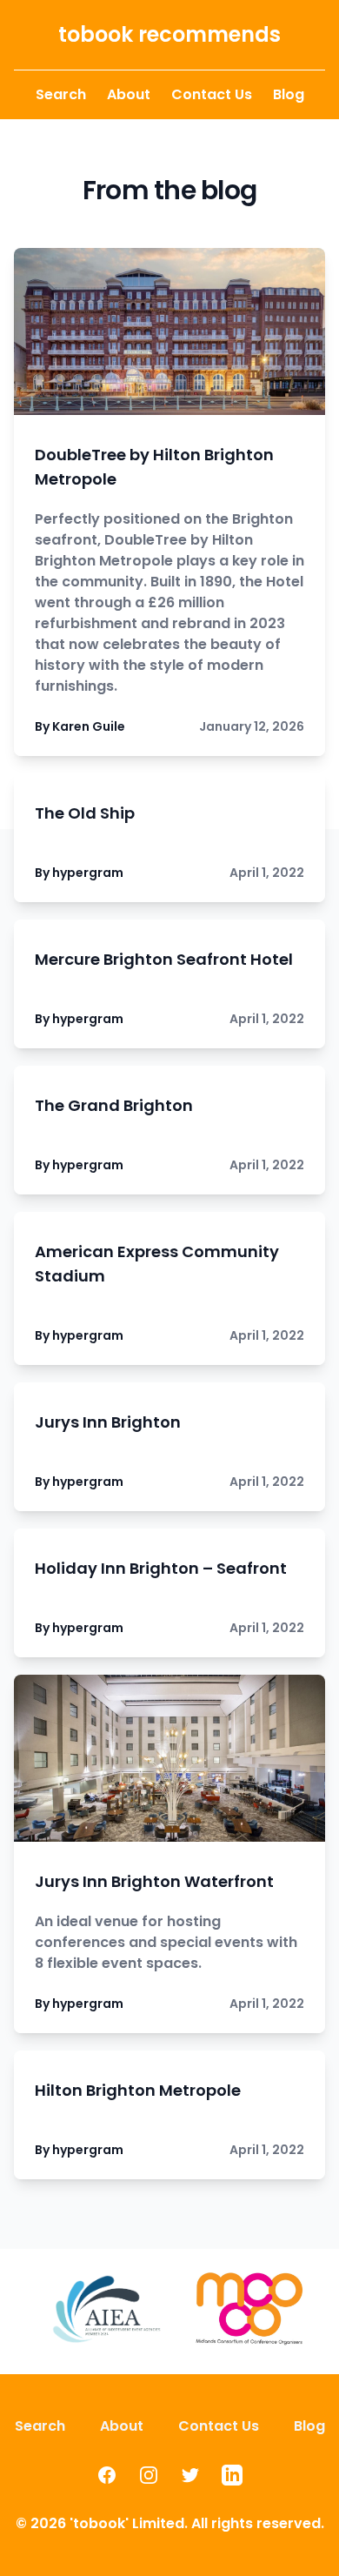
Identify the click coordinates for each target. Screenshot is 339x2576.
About (129, 94)
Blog (289, 94)
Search (61, 94)
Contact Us (212, 94)
